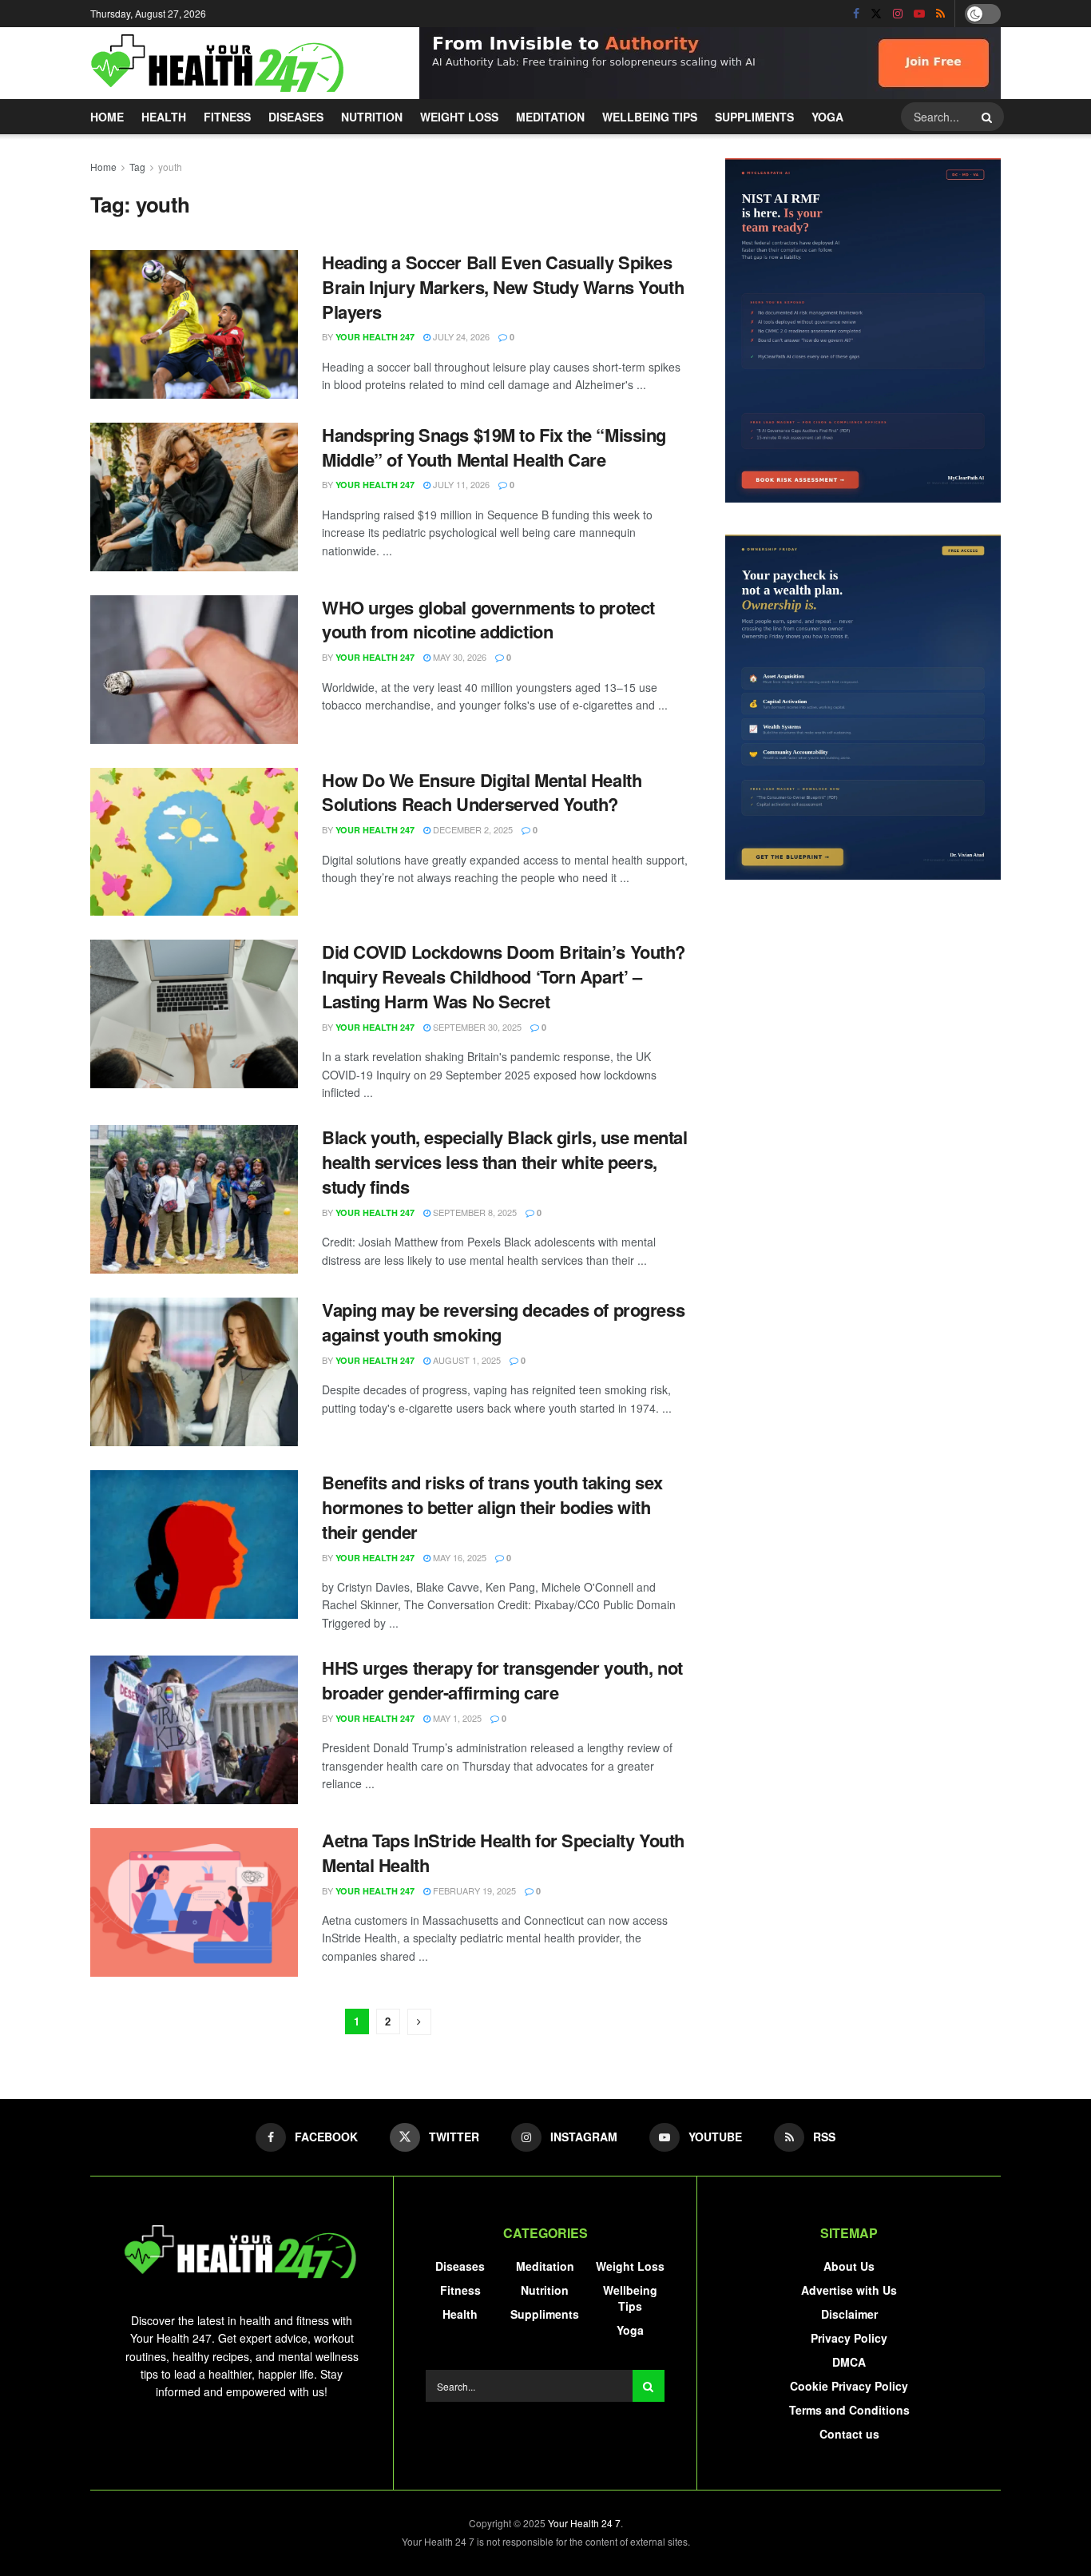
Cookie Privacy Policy (849, 2386)
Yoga (827, 117)
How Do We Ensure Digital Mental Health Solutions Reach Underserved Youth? (482, 792)
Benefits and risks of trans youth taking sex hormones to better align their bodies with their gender (492, 1507)
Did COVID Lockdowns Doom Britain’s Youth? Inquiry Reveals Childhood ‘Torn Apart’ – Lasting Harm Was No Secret (504, 976)
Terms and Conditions (849, 2410)
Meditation (550, 117)
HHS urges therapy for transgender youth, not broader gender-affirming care (502, 1680)
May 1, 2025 (456, 1718)
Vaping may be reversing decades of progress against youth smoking (503, 1322)
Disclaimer (849, 2314)
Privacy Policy (849, 2338)
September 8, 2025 (474, 1212)
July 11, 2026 (460, 484)
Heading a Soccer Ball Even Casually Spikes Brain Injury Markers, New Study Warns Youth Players (503, 287)
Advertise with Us (849, 2290)
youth (170, 167)
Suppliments (754, 117)
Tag (137, 167)
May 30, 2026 (458, 657)
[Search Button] (989, 117)
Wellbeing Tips (650, 117)
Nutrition (372, 117)
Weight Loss (459, 117)
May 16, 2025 (458, 1557)
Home (107, 117)
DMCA (849, 2362)
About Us (849, 2266)
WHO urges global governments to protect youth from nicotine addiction (488, 620)
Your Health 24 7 (584, 2523)
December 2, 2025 (472, 829)
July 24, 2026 (460, 336)
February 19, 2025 (473, 1890)
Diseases (296, 117)
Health (164, 117)
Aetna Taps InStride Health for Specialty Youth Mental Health (503, 1852)
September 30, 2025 (476, 1027)
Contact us (849, 2434)
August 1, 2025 (466, 1360)
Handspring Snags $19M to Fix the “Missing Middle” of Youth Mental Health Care (494, 447)
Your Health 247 (375, 337)
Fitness (227, 117)
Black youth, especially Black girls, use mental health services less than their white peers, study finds (504, 1162)
